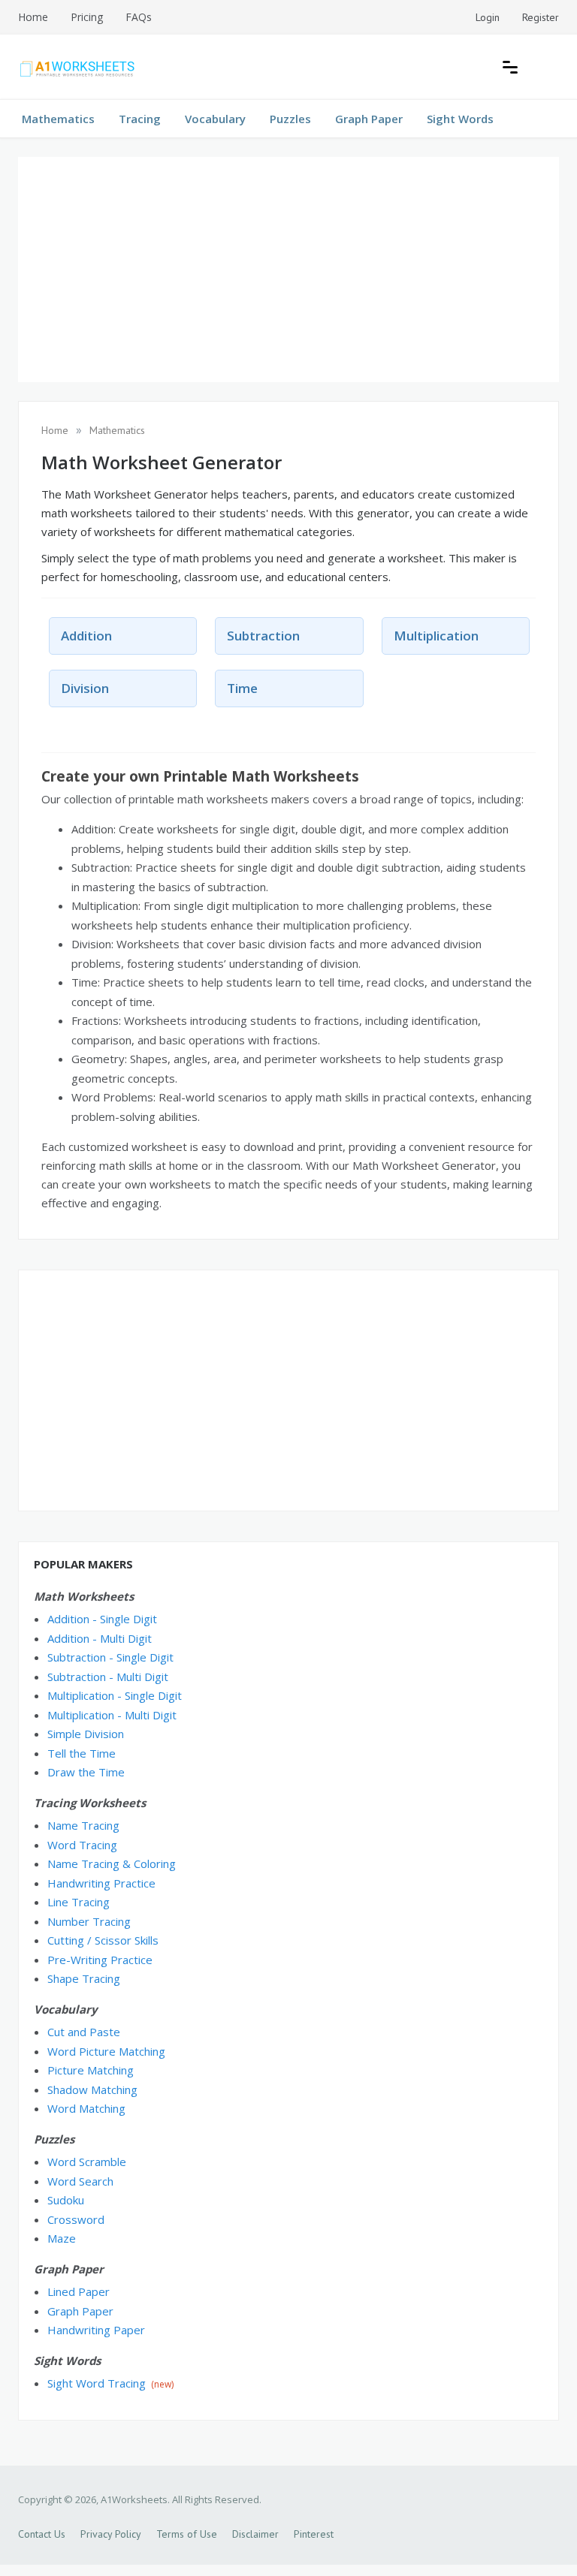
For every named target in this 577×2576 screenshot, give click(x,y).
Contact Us (42, 2534)
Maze (62, 2238)
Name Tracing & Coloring (112, 1863)
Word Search (80, 2181)
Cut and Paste (84, 2032)
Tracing (140, 119)
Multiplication (436, 636)
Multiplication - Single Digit (115, 1695)
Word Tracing (82, 1845)
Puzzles (290, 119)
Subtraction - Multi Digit (108, 1677)
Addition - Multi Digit (100, 1638)
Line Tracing (79, 1902)
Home (33, 17)
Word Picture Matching (106, 2051)
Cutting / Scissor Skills (103, 1940)
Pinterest (314, 2534)
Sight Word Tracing (97, 2383)
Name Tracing (83, 1825)
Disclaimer (255, 2534)
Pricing (87, 17)
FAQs (139, 17)
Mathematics (58, 119)
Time (242, 688)
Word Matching (86, 2108)
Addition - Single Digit (102, 1619)
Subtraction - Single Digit (110, 1657)
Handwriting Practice (101, 1883)
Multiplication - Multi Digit (112, 1715)
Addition (86, 636)
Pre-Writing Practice (100, 1960)
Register (541, 17)
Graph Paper (369, 119)
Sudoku (66, 2200)
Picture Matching (91, 2070)
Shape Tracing (84, 1978)
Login (488, 17)
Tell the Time (82, 1753)
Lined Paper (79, 2291)
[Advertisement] (288, 270)
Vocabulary (215, 119)
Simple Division (86, 1734)
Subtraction (263, 636)
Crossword (76, 2219)
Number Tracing (89, 1921)
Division (85, 688)
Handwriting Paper (96, 2330)
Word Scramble (87, 2162)
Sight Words (460, 119)
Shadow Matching (92, 2089)
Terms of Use (187, 2534)
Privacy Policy (111, 2534)
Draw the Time (86, 1772)
